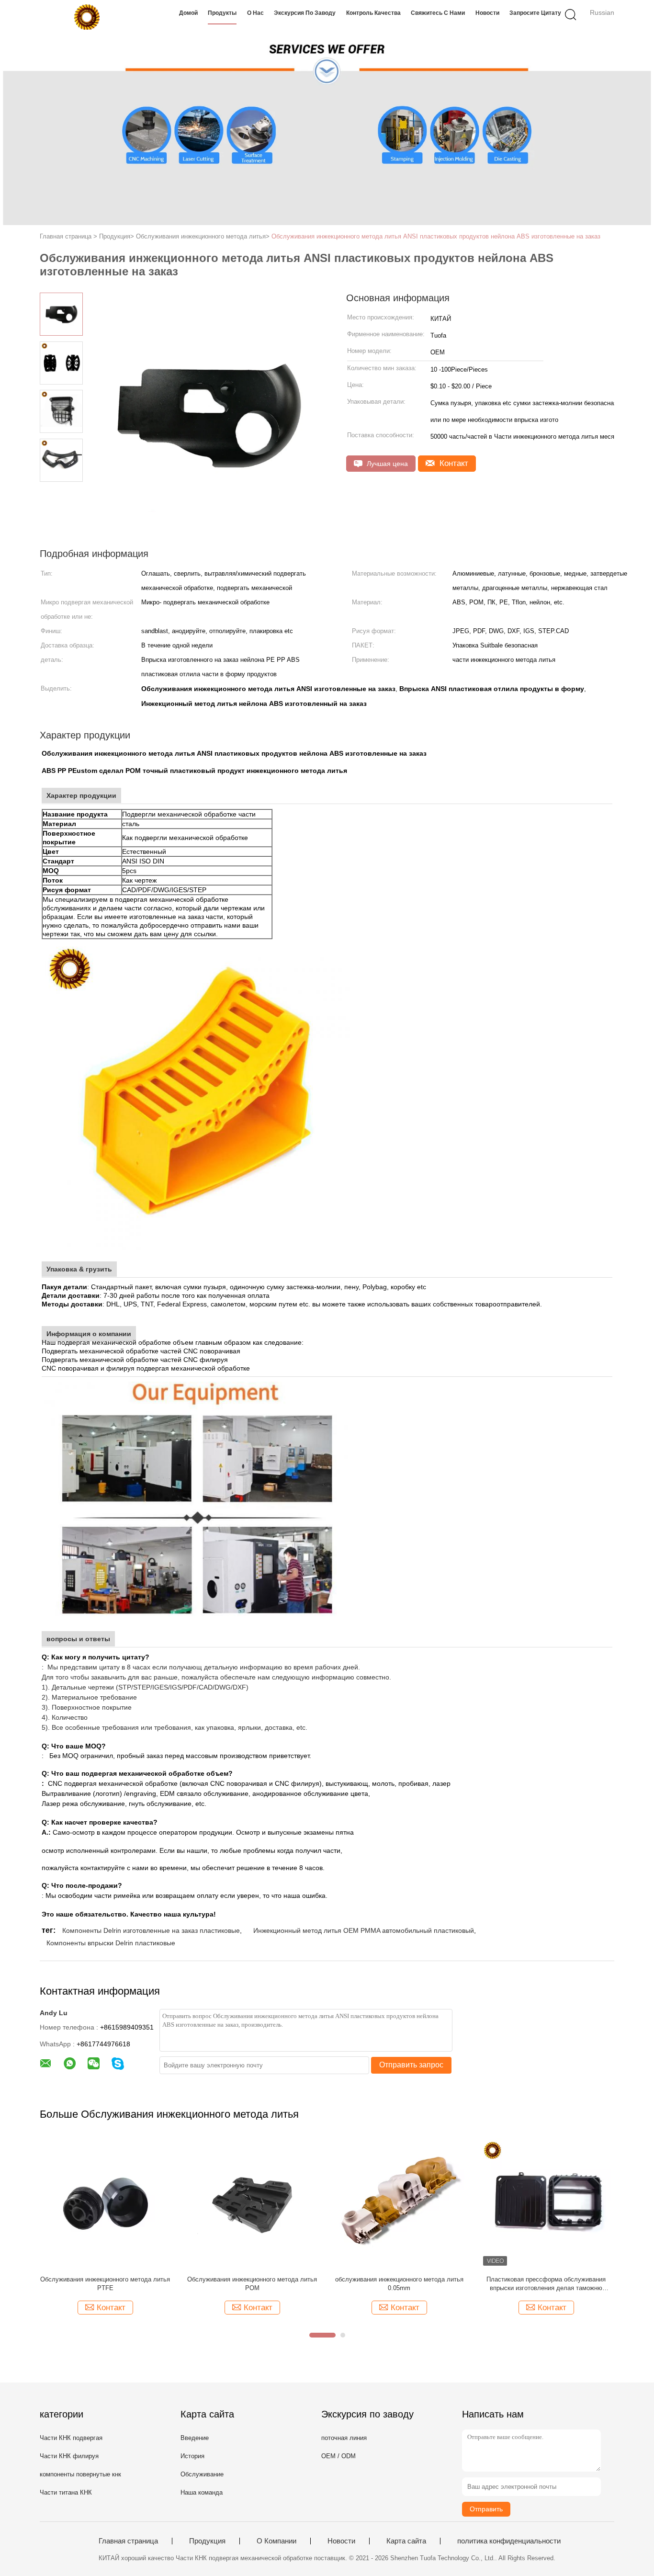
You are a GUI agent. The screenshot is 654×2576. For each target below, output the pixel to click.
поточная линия (344, 2438)
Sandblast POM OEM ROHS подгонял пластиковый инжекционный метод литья (252, 2284)
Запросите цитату (535, 13)
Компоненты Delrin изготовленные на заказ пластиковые (151, 1930)
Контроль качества (373, 13)
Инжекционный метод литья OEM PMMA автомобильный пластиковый (364, 1930)
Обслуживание (202, 2474)
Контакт (453, 463)
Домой (188, 13)
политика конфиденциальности (509, 2541)
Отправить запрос (411, 2065)
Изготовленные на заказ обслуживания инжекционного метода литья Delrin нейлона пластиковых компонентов (546, 2284)
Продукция (207, 2541)
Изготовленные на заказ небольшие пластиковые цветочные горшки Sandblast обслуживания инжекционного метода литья (399, 2284)
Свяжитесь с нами (438, 13)
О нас (255, 13)
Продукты (222, 13)
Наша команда (202, 2492)
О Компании (276, 2541)
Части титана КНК (66, 2492)
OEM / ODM (338, 2456)
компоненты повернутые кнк (80, 2474)
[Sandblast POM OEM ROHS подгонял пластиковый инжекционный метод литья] (252, 2203)
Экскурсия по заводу (305, 13)
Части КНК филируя (69, 2456)
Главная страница (128, 2541)
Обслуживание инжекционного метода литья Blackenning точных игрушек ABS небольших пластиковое (105, 2284)
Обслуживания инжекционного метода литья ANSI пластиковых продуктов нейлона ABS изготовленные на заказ (436, 236)
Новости (487, 13)
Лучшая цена (386, 464)
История (192, 2456)
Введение (195, 2438)
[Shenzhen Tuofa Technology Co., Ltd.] (86, 17)
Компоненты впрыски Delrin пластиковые (111, 1943)
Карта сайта (406, 2541)
